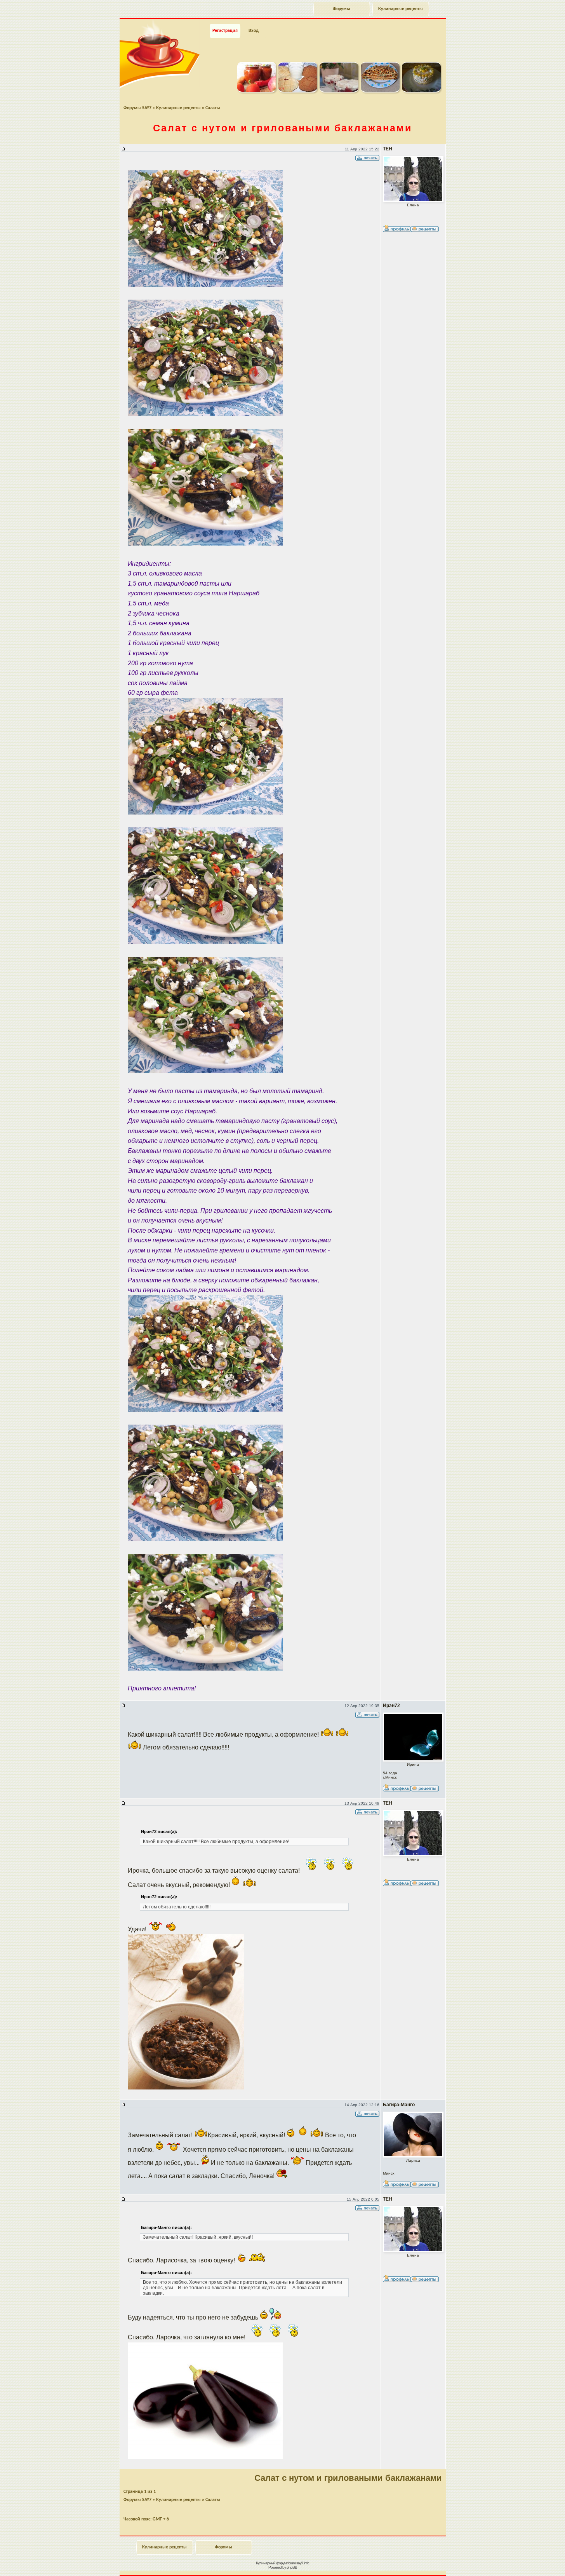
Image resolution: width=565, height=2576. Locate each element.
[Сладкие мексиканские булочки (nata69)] (298, 91)
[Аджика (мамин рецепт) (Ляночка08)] (257, 91)
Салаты (213, 108)
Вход (254, 31)
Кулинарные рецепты (401, 9)
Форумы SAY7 (137, 108)
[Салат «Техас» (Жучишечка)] (421, 91)
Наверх (532, 2562)
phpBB (292, 2567)
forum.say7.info (298, 2563)
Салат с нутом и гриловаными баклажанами (282, 128)
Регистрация (225, 31)
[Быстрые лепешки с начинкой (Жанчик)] (380, 91)
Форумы (342, 9)
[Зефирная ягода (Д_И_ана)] (339, 91)
